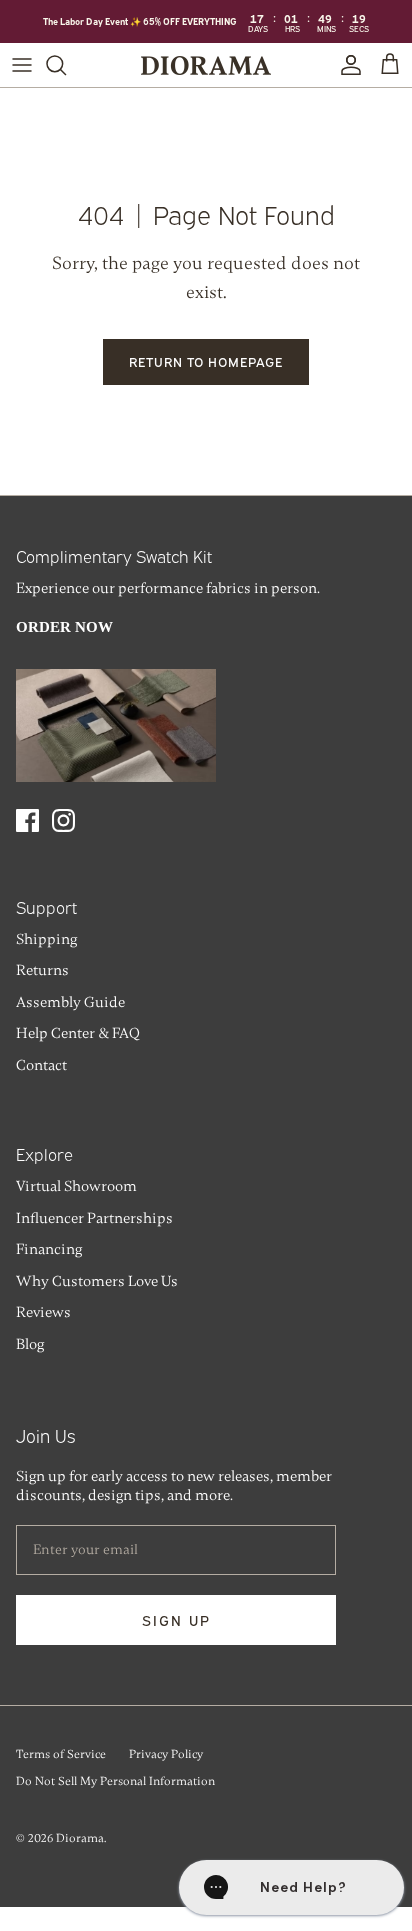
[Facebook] (27, 820)
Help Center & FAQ (78, 1033)
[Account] (346, 65)
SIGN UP (176, 1619)
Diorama (80, 1838)
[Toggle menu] (22, 65)
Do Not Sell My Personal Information (115, 1781)
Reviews (43, 1312)
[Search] (66, 65)
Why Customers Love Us (97, 1281)
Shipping (46, 939)
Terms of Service (61, 1754)
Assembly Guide (70, 1002)
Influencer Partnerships (94, 1218)
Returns (42, 970)
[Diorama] (206, 65)
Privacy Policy (166, 1754)
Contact (41, 1065)
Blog (30, 1344)
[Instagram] (63, 820)
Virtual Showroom (76, 1186)
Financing (49, 1249)
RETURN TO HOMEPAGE (206, 361)
